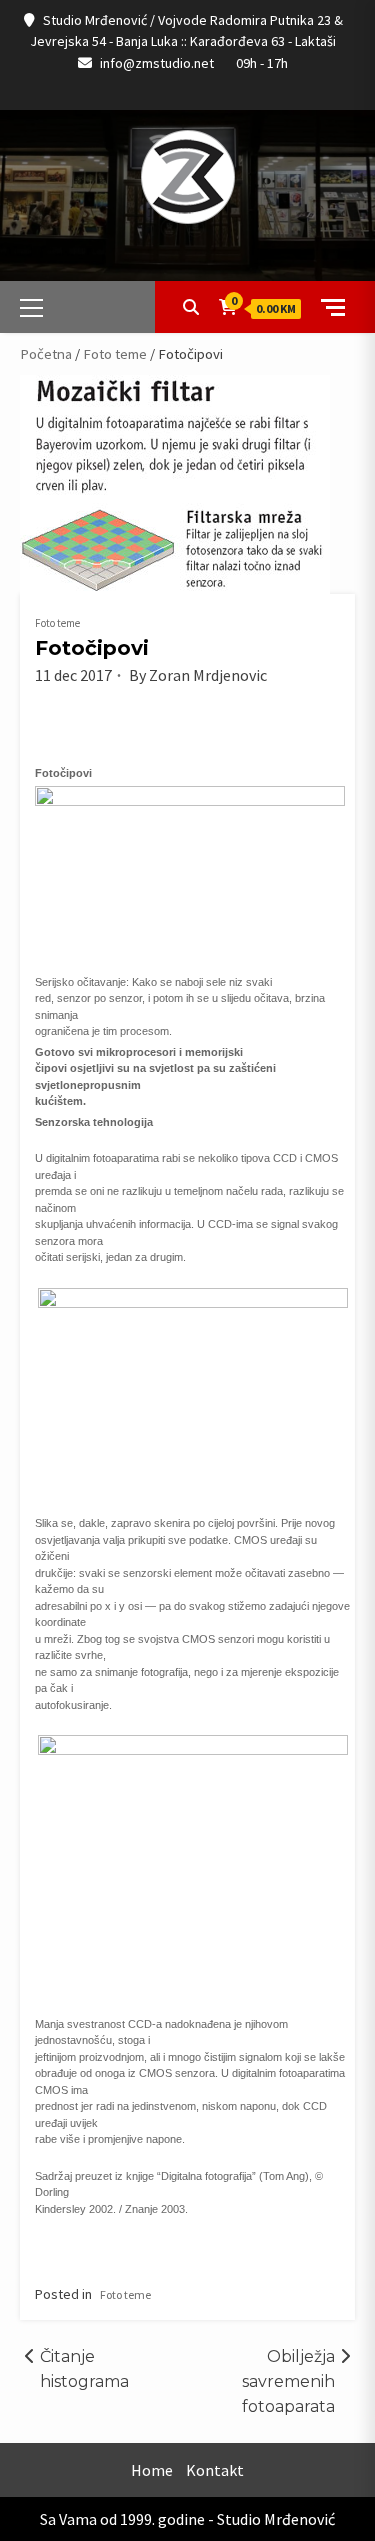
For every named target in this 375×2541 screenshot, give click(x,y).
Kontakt (215, 2470)
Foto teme (115, 354)
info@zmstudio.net (157, 63)
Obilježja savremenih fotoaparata (288, 2381)
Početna (46, 354)
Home (152, 2470)
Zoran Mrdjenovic (208, 675)
